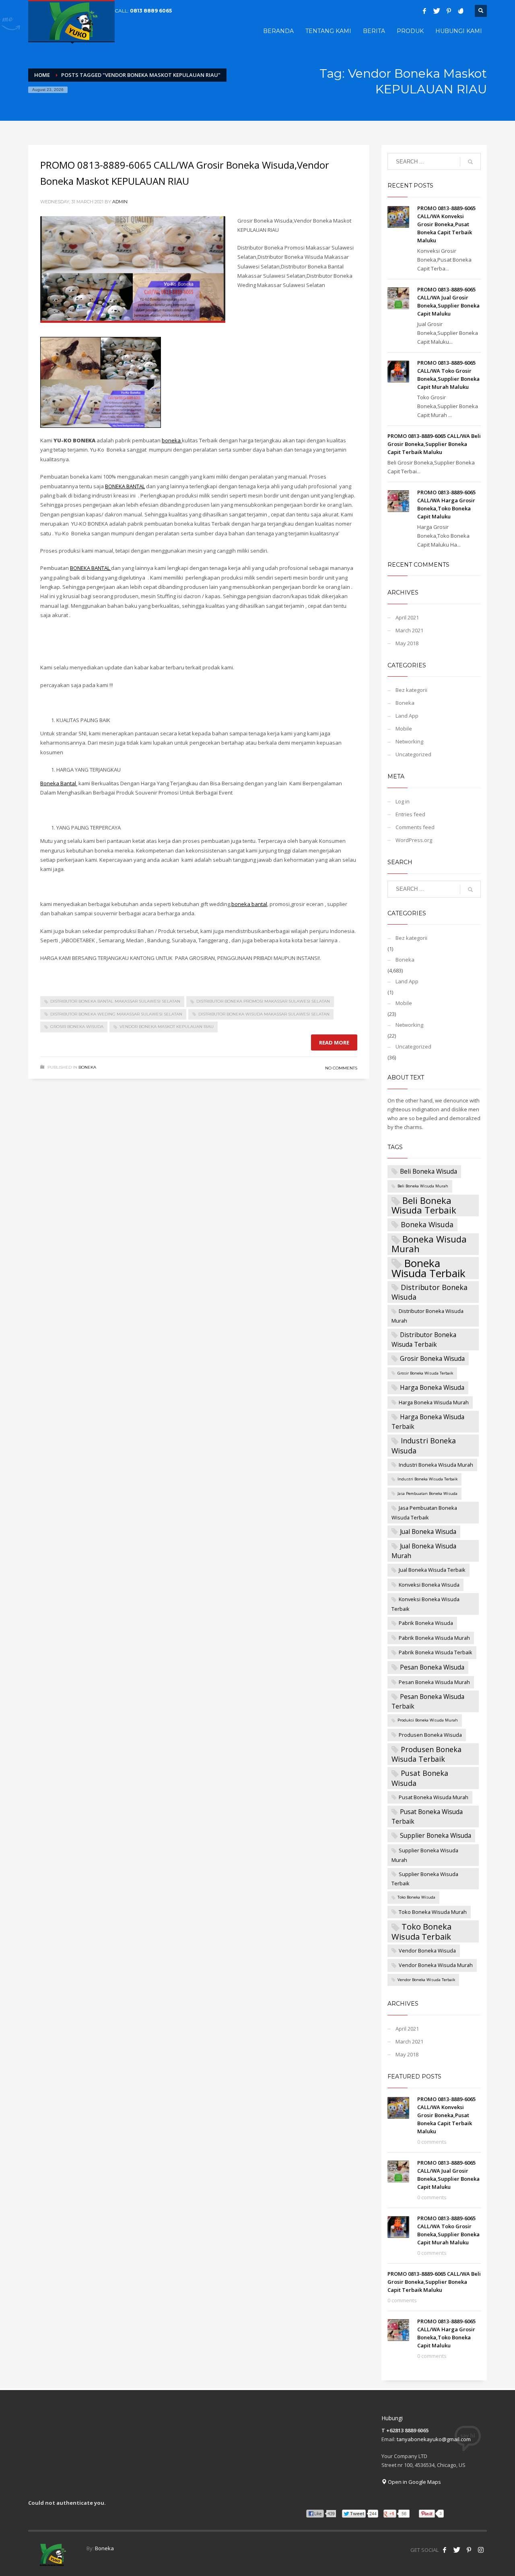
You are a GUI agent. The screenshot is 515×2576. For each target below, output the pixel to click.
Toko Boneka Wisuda (416, 1897)
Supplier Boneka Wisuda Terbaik (425, 1879)
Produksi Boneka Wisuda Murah (428, 1720)
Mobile (404, 729)
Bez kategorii (411, 690)
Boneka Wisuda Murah (429, 1244)
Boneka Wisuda (427, 1224)
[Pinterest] (449, 11)
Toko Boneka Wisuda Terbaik (421, 1931)
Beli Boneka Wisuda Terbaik (424, 1205)
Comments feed (415, 827)
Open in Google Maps (414, 2482)
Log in (403, 801)
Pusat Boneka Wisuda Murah (434, 1797)
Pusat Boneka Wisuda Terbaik (427, 1816)
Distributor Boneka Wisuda (430, 1292)
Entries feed (410, 814)
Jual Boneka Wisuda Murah (424, 1551)
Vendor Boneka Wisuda (427, 1951)
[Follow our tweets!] (457, 2550)
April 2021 (407, 617)
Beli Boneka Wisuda (428, 1171)
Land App (407, 716)
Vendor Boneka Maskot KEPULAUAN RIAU (167, 1027)
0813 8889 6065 (151, 11)
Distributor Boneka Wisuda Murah (427, 1316)
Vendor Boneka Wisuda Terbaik (426, 1980)
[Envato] (461, 11)
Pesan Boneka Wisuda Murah (434, 1682)
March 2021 (409, 630)
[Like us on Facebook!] (445, 2550)
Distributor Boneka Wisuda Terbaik (424, 1340)
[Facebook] (424, 11)
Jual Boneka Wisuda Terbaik (432, 1570)
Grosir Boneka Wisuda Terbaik (425, 1373)
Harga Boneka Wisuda (432, 1387)
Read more (334, 1042)
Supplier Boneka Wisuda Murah (425, 1855)
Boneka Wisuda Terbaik (428, 1268)
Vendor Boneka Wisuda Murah (436, 1965)
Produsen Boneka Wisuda (430, 1735)
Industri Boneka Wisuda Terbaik (427, 1479)
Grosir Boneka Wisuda (77, 1027)
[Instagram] (481, 2550)
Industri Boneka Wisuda (424, 1445)
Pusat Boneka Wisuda (420, 1778)
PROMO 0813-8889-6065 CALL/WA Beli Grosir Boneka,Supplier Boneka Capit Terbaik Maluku (434, 444)
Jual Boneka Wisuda (428, 1532)
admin (120, 202)
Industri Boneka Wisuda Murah (436, 1465)
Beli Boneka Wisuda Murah (423, 1186)
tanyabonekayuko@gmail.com (434, 2439)
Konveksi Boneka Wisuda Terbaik (425, 1604)
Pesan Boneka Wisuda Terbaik (428, 1701)
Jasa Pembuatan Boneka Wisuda (427, 1493)
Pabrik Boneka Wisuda (426, 1623)
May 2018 (407, 643)
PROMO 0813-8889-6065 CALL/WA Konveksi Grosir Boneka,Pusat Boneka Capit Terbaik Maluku (446, 224)
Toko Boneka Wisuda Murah (433, 1912)
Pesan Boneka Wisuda (432, 1667)
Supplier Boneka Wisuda (436, 1835)
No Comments (341, 1068)
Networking (409, 741)
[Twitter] (437, 11)
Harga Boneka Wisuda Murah (434, 1402)
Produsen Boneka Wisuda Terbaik (426, 1754)
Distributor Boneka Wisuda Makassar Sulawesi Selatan (264, 1014)
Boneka (87, 1067)
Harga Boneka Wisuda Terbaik (428, 1422)
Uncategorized (413, 754)
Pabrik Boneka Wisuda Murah (434, 1638)
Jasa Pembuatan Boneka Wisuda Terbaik (424, 1513)
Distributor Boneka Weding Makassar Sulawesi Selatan (116, 1014)
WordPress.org (414, 840)
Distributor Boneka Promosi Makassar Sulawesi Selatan (263, 1001)
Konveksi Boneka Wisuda (429, 1585)
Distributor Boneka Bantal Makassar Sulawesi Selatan (115, 1001)
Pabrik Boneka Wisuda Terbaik (436, 1652)
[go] (470, 162)
